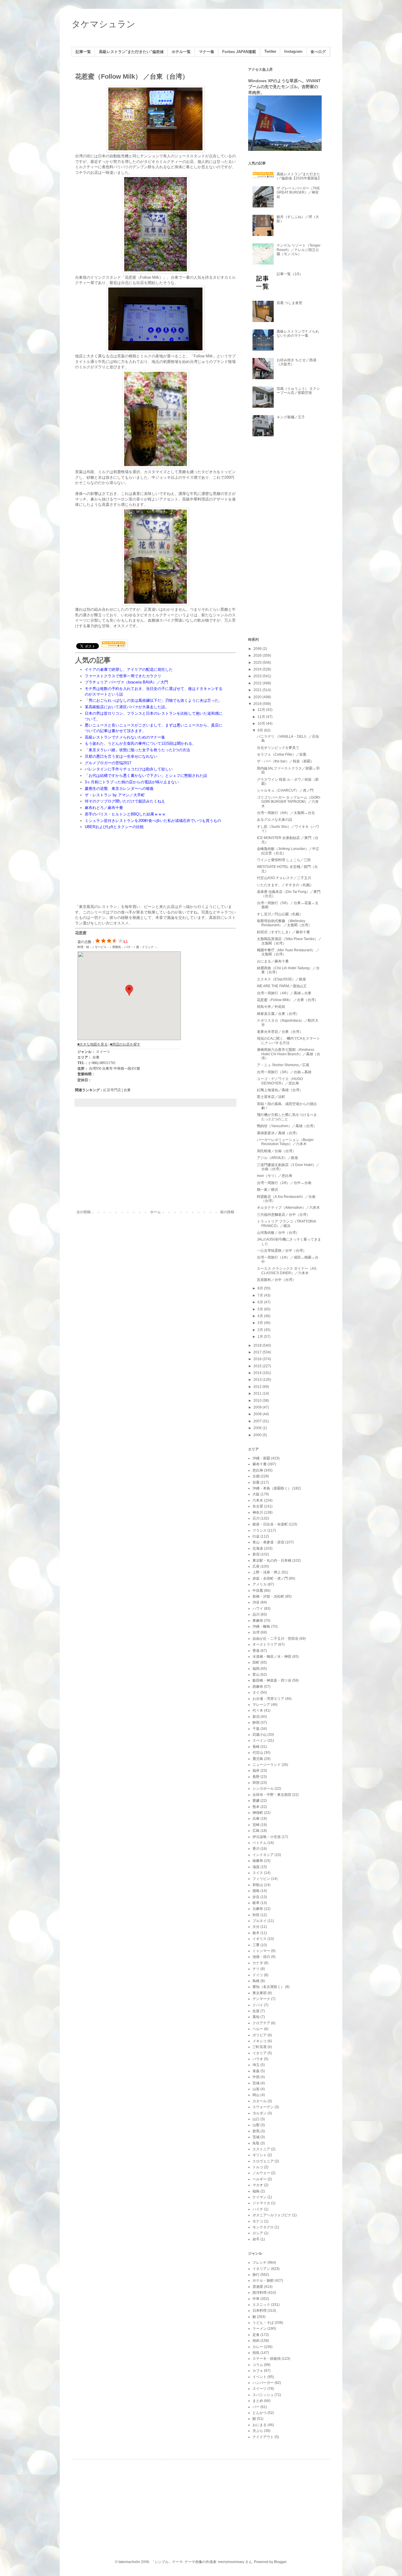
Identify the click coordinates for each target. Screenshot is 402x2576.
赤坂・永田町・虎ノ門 (270, 1578)
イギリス (260, 1939)
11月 (262, 717)
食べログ (318, 52)
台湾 (256, 1632)
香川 (256, 1849)
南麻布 (258, 1861)
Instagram (293, 52)
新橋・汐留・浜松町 (268, 1596)
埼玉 (256, 2065)
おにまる (260, 2425)
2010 (258, 1401)
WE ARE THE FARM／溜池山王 (282, 986)
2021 (258, 690)
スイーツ (260, 2389)
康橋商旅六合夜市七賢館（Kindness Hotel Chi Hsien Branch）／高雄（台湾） (289, 1054)
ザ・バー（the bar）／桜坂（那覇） (285, 761)
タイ (256, 1692)
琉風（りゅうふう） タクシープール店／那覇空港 (298, 391)
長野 (256, 1777)
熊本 (256, 1807)
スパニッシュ (263, 2395)
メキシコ (260, 2041)
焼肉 (256, 2341)
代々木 (258, 1710)
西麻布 (258, 1687)
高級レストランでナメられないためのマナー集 (298, 333)
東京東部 (260, 1993)
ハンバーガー (263, 2383)
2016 (258, 1359)
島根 (256, 1981)
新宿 (256, 1554)
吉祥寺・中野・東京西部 (272, 1795)
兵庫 (256, 1819)
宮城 (256, 2083)
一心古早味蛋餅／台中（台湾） (282, 1251)
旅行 (256, 2275)
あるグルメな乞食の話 (275, 820)
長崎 (256, 1747)
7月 (261, 1295)
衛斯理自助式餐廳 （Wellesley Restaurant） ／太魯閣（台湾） (284, 923)
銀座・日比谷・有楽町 (270, 1524)
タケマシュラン (103, 24)
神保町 (258, 1813)
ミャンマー (261, 1951)
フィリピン (261, 1879)
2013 (258, 1380)
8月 (261, 1288)
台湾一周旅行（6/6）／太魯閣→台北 (286, 813)
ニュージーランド (267, 1765)
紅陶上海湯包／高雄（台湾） (280, 1090)
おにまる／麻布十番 (273, 961)
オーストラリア (265, 1644)
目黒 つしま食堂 (289, 303)
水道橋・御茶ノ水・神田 (272, 1657)
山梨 (256, 2125)
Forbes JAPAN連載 (239, 52)
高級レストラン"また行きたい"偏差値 (131, 52)
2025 (258, 663)
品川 (256, 1614)
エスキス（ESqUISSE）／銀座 (281, 979)
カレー (258, 2347)
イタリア (260, 2053)
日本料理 (260, 2311)
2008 (258, 1414)
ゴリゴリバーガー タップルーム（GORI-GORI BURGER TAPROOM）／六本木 (289, 802)
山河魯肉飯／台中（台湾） (278, 1233)
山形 (256, 2089)
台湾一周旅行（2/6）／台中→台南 (284, 1183)
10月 (262, 724)
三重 (256, 1945)
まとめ (258, 2401)
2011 (258, 1393)
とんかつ (260, 2413)
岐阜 (256, 1903)
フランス (260, 1530)
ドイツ (258, 1975)
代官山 (258, 1753)
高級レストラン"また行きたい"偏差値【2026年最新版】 (299, 176)
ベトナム (260, 1843)
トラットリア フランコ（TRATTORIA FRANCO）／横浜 (286, 1223)
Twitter (270, 52)
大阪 (256, 1494)
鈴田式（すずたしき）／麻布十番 (283, 932)
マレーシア (261, 1705)
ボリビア (260, 2035)
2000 (258, 1435)
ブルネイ (260, 1921)
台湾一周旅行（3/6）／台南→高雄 (284, 1072)
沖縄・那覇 (261, 1458)
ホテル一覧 (181, 52)
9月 (261, 730)
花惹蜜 (81, 933)
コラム (258, 2365)
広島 (256, 1831)
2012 (258, 1387)
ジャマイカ (261, 2203)
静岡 (256, 1723)
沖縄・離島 (261, 1626)
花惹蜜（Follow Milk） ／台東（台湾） (288, 1000)
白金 (256, 1536)
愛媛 (256, 1801)
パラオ (258, 2059)
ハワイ (258, 1609)
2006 (258, 1428)
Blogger (280, 2562)
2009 (258, 1407)
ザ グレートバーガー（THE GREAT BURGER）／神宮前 (298, 193)
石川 (256, 1518)
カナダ (258, 1963)
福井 (256, 1771)
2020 (258, 697)
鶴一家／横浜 (268, 1190)
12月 (262, 710)
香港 (256, 1651)
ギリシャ (260, 2155)
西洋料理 (260, 2293)
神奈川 (258, 1512)
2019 (258, 704)
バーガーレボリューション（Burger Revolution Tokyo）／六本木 (285, 1142)
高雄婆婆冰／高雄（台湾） (278, 1133)
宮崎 (256, 1825)
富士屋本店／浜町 (271, 1097)
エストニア (261, 2149)
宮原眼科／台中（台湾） (276, 1280)
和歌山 (258, 1885)
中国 (256, 2077)
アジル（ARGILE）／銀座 (278, 1158)
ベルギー (260, 2179)
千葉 (256, 1729)
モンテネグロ (263, 2227)
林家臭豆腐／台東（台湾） (278, 1014)
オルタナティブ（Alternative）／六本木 (288, 1208)
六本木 (258, 1500)
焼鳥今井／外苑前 (271, 1007)
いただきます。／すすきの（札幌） (285, 885)
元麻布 (258, 1909)
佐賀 (256, 2011)
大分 (256, 1927)
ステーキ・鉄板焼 (267, 2359)
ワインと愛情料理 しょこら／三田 (284, 860)
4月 (261, 1316)
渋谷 (256, 1602)
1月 (261, 1337)
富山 (256, 1675)
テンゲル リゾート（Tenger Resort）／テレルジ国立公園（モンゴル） (299, 250)
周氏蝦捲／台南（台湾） (276, 1151)
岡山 (256, 2095)
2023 (258, 676)
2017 (258, 1352)
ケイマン (260, 2197)
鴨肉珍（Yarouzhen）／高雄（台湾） (287, 1126)
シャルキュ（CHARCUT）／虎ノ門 (285, 790)
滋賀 (256, 1867)
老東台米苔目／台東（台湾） (280, 1032)
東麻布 (258, 1621)
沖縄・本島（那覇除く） (272, 1488)
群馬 (256, 2131)
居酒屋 (258, 2287)
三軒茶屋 (260, 2047)
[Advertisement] (155, 1161)
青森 (256, 2071)
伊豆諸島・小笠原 (267, 1837)
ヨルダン (260, 2113)
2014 (258, 1373)
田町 (256, 1662)
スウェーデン (263, 2107)
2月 (261, 1330)
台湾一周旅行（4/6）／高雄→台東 (284, 993)
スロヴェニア (263, 2161)
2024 (258, 669)
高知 (256, 2017)
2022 (258, 683)
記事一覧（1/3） (290, 274)
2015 (258, 1366)
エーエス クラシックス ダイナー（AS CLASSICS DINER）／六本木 (287, 1271)
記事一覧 (83, 52)
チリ (256, 1969)
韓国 (256, 1783)
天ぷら (258, 2431)
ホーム (155, 1212)
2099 (258, 649)
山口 (256, 2119)
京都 (256, 1476)
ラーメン (260, 2329)
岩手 (256, 2239)
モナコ (258, 2221)
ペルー (258, 2029)
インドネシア (263, 1855)
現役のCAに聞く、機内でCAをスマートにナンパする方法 (288, 1041)
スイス (258, 1873)
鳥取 (256, 2143)
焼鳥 (256, 2353)
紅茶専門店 (112, 1090)
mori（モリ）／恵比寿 (275, 1176)
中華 (256, 2299)
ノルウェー (261, 2173)
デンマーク (261, 1999)
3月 (261, 1323)
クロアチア (261, 2023)
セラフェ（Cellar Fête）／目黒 (282, 754)
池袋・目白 (261, 1957)
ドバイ (258, 2005)
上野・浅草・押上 (267, 1572)
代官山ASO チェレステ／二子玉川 (284, 878)
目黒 (256, 1482)
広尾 (256, 1566)
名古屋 (258, 1506)
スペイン (260, 1741)
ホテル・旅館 (263, 2281)
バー (256, 2407)
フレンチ (260, 2263)
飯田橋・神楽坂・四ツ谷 (272, 1680)
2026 (258, 655)
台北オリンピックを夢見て (278, 748)
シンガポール (263, 1789)
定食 (256, 2335)
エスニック (261, 2305)
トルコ (258, 2167)
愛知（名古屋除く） (268, 1987)
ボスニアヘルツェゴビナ (272, 2215)
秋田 (256, 1915)
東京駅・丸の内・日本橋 (272, 1561)
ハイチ (258, 2209)
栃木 (256, 1933)
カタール (260, 2101)
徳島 (256, 1891)
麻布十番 (260, 1464)
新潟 (256, 1717)
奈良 (256, 1897)
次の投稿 (84, 1212)
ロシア (258, 2233)
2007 (258, 1421)
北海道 (258, 1548)
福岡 (256, 1669)
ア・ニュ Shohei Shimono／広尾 (283, 1065)
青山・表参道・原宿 (268, 1542)
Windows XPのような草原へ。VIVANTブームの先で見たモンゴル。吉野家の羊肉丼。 (284, 86)
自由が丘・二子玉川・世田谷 (275, 1639)
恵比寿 (258, 1470)
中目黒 (258, 1591)
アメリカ (260, 1584)
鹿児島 (258, 1759)
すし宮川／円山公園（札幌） (280, 914)
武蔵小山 (260, 1735)
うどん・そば (263, 2323)
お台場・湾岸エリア (268, 1699)
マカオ (258, 2185)
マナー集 (207, 52)
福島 (256, 2191)
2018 (258, 1345)
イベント (260, 2377)
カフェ (258, 2371)
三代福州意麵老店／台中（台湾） (283, 1215)
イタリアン (261, 2269)
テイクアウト (263, 2437)
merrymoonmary (231, 2562)
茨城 (256, 2137)
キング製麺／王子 (291, 417)
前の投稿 (227, 1212)
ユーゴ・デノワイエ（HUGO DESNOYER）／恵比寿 (280, 1081)
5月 (261, 1309)
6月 (261, 1302)
